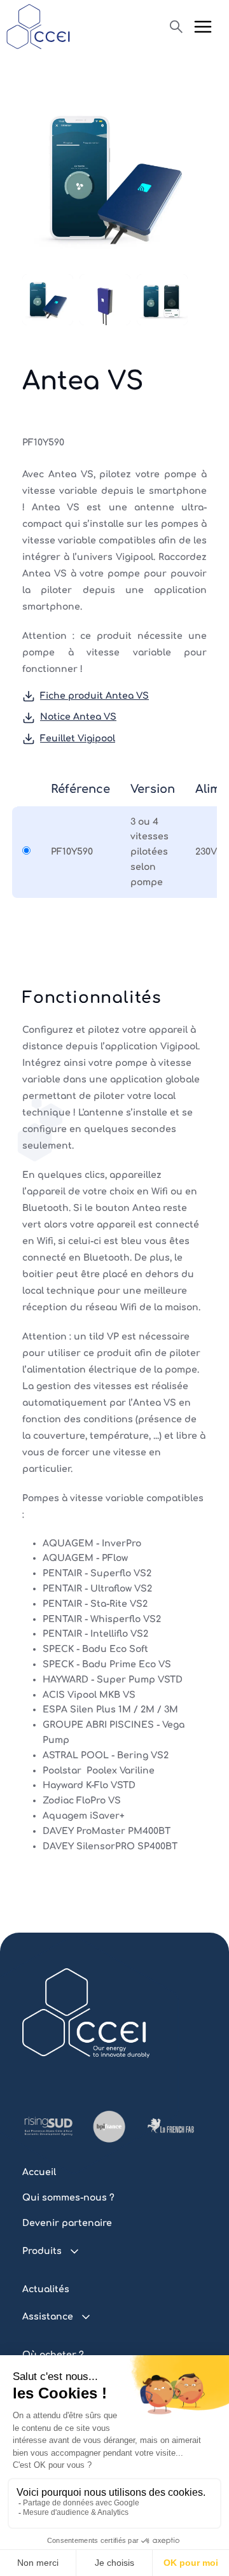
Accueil (39, 2172)
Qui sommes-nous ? (68, 2198)
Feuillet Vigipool (78, 738)
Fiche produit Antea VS (94, 696)
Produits (42, 2251)
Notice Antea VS (78, 717)
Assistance (48, 2317)
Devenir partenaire (67, 2223)
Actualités (46, 2289)
